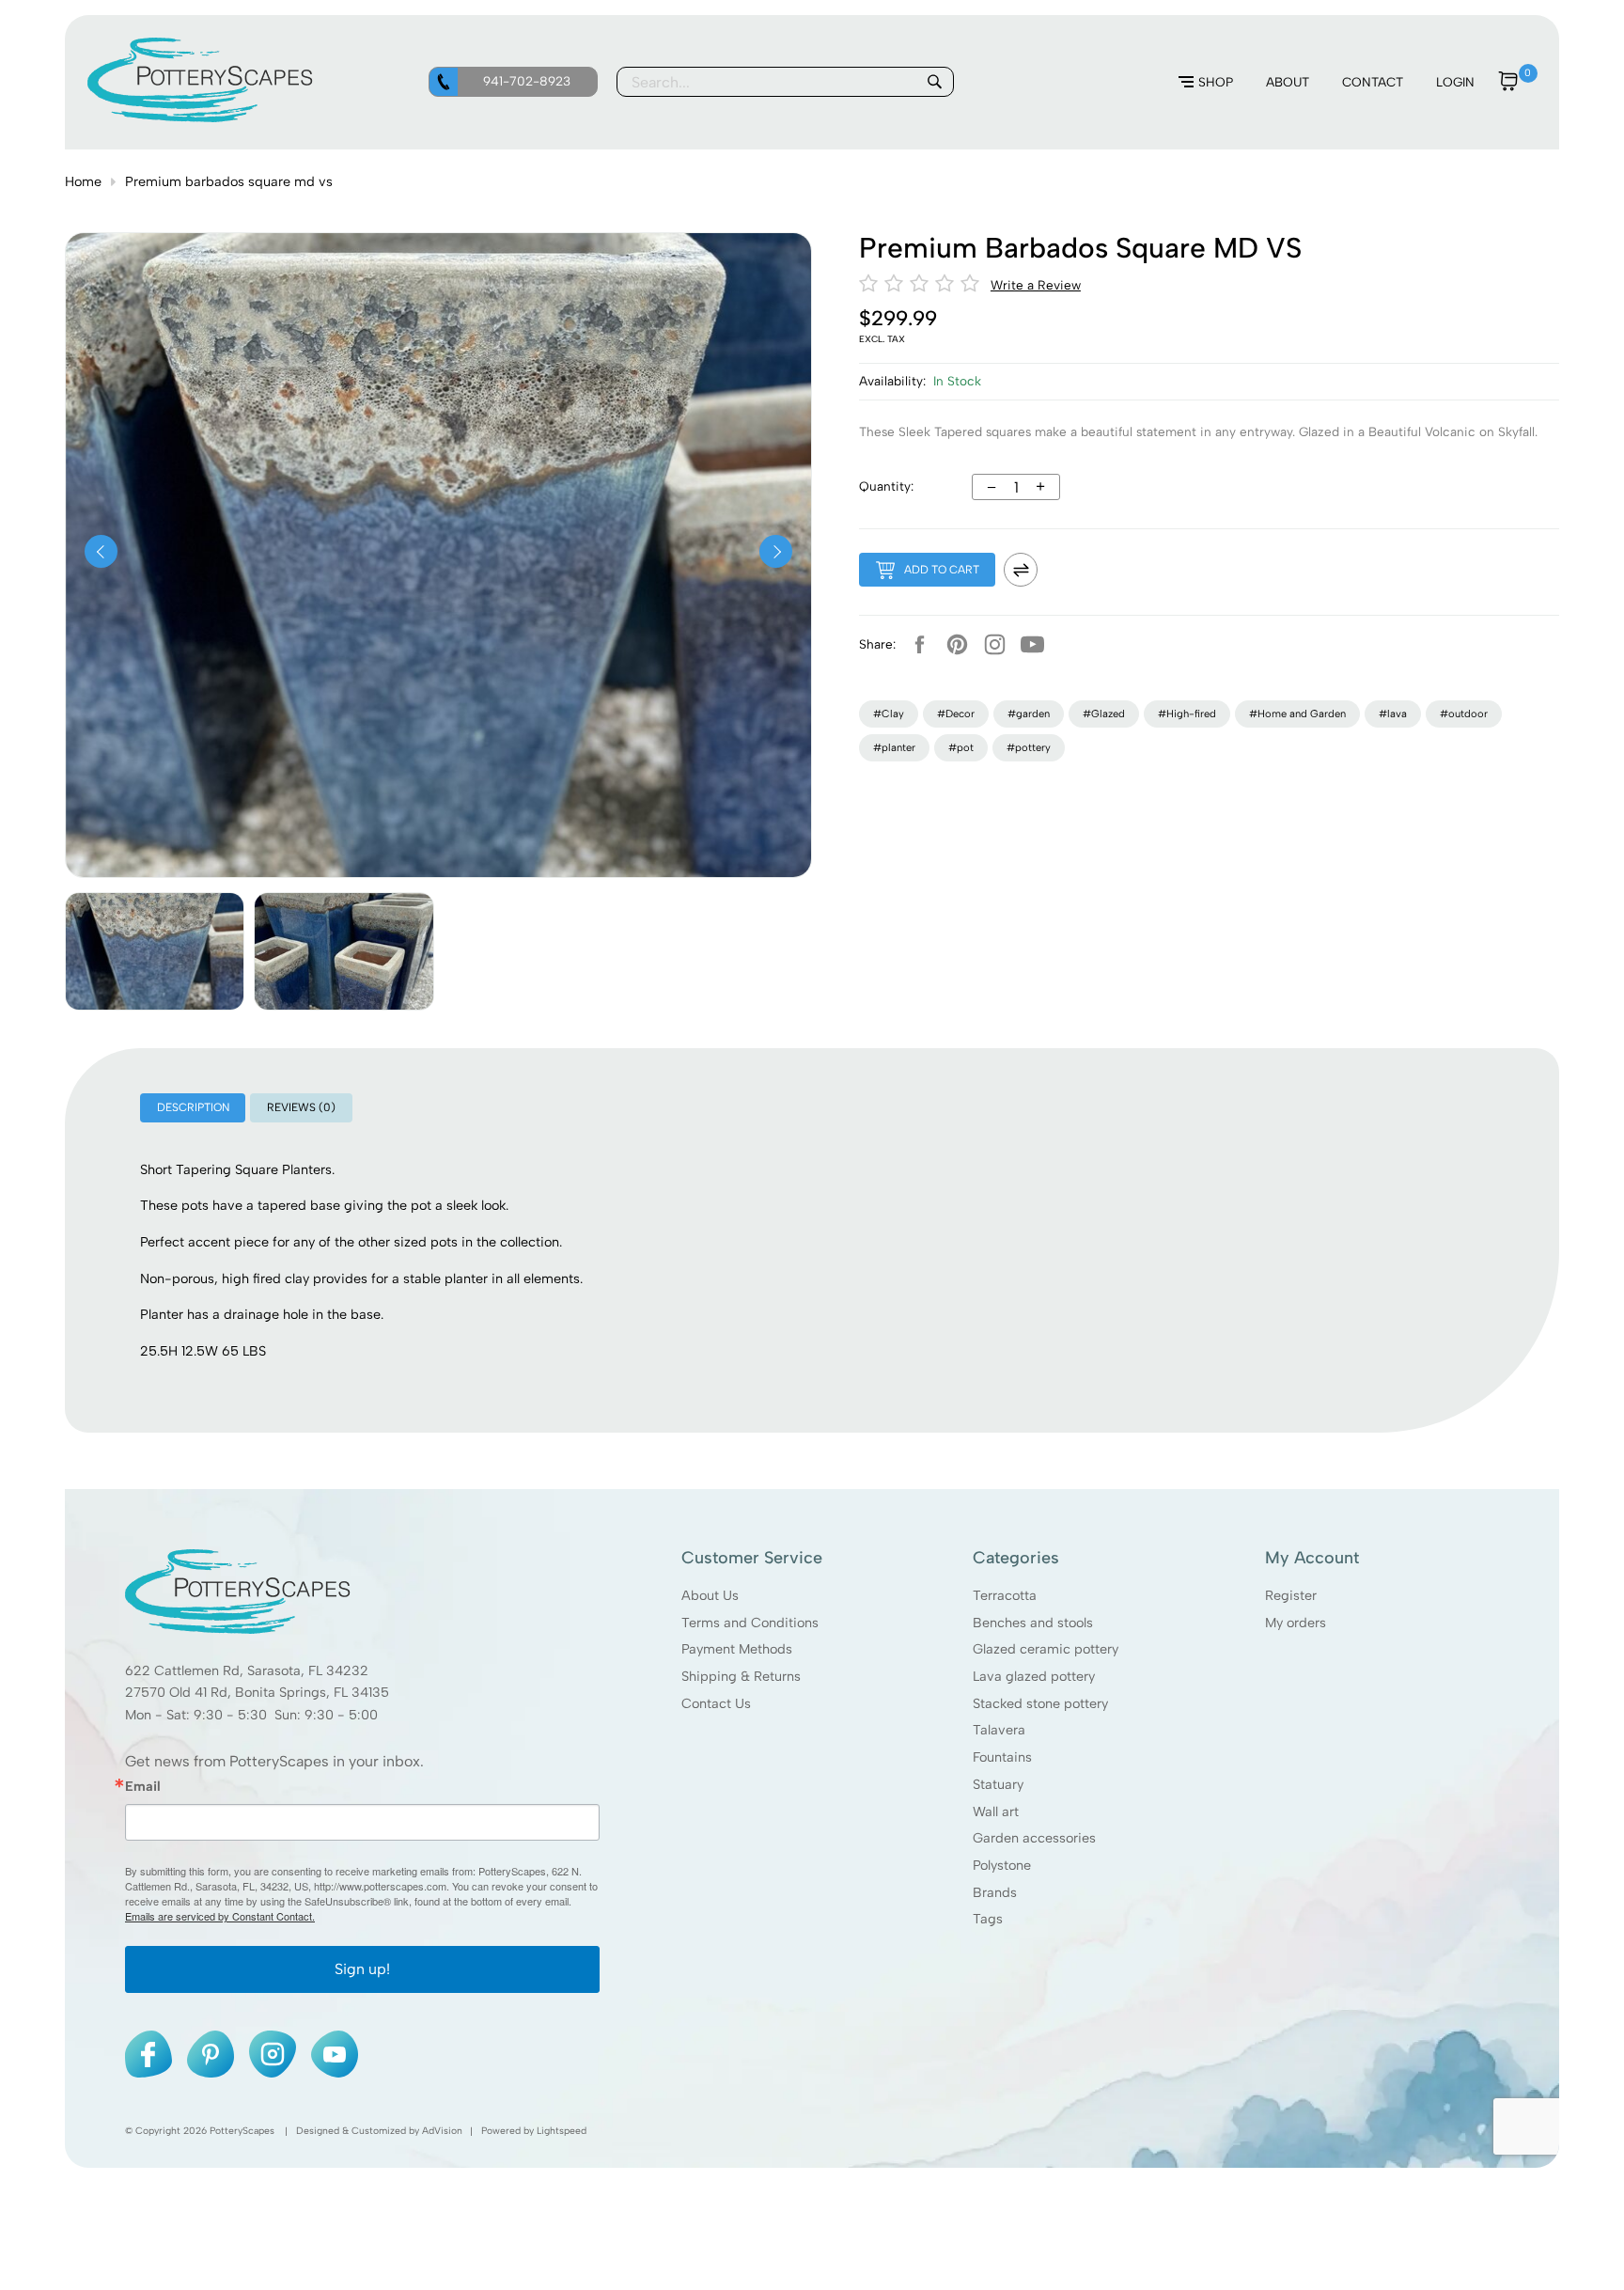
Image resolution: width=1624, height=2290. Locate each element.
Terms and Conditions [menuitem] (750, 1622)
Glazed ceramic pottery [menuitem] (1046, 1649)
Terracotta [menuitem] (1005, 1594)
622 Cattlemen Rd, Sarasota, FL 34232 (247, 1670)
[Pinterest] (957, 644)
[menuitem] (1206, 83)
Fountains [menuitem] (1002, 1757)
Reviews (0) (301, 1107)
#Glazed (1104, 714)
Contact (1373, 82)
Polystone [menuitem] (1002, 1864)
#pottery (1029, 747)
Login (1455, 82)
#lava (1393, 714)
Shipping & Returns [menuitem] (741, 1675)
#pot (961, 747)
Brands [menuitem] (995, 1891)
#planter (894, 747)
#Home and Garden (1297, 714)
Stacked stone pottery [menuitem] (1040, 1702)
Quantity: (886, 486)
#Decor (956, 714)
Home (83, 181)
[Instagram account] (994, 644)
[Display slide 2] (344, 952)
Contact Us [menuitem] (716, 1702)
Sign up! (362, 1969)
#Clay (889, 714)
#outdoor (1464, 714)
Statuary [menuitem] (998, 1783)
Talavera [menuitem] (999, 1730)
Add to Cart (942, 570)
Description (193, 1107)
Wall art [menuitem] (996, 1811)
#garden (1029, 714)
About (1288, 82)
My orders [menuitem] (1296, 1622)
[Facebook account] (919, 644)
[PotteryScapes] (200, 118)
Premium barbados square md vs (229, 181)
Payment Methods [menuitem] (737, 1649)
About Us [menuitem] (710, 1594)
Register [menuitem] (1291, 1594)
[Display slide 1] (155, 952)
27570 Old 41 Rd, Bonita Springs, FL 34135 (257, 1692)
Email (143, 1785)
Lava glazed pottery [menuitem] (1034, 1675)
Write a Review (1036, 285)
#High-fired (1187, 714)
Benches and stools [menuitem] (1033, 1622)
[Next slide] (776, 551)
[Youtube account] (1032, 644)
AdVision (442, 2131)
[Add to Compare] (1021, 570)
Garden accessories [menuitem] (1034, 1838)
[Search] (934, 82)
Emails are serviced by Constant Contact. (220, 1916)
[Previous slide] (101, 551)
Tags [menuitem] (988, 1919)
